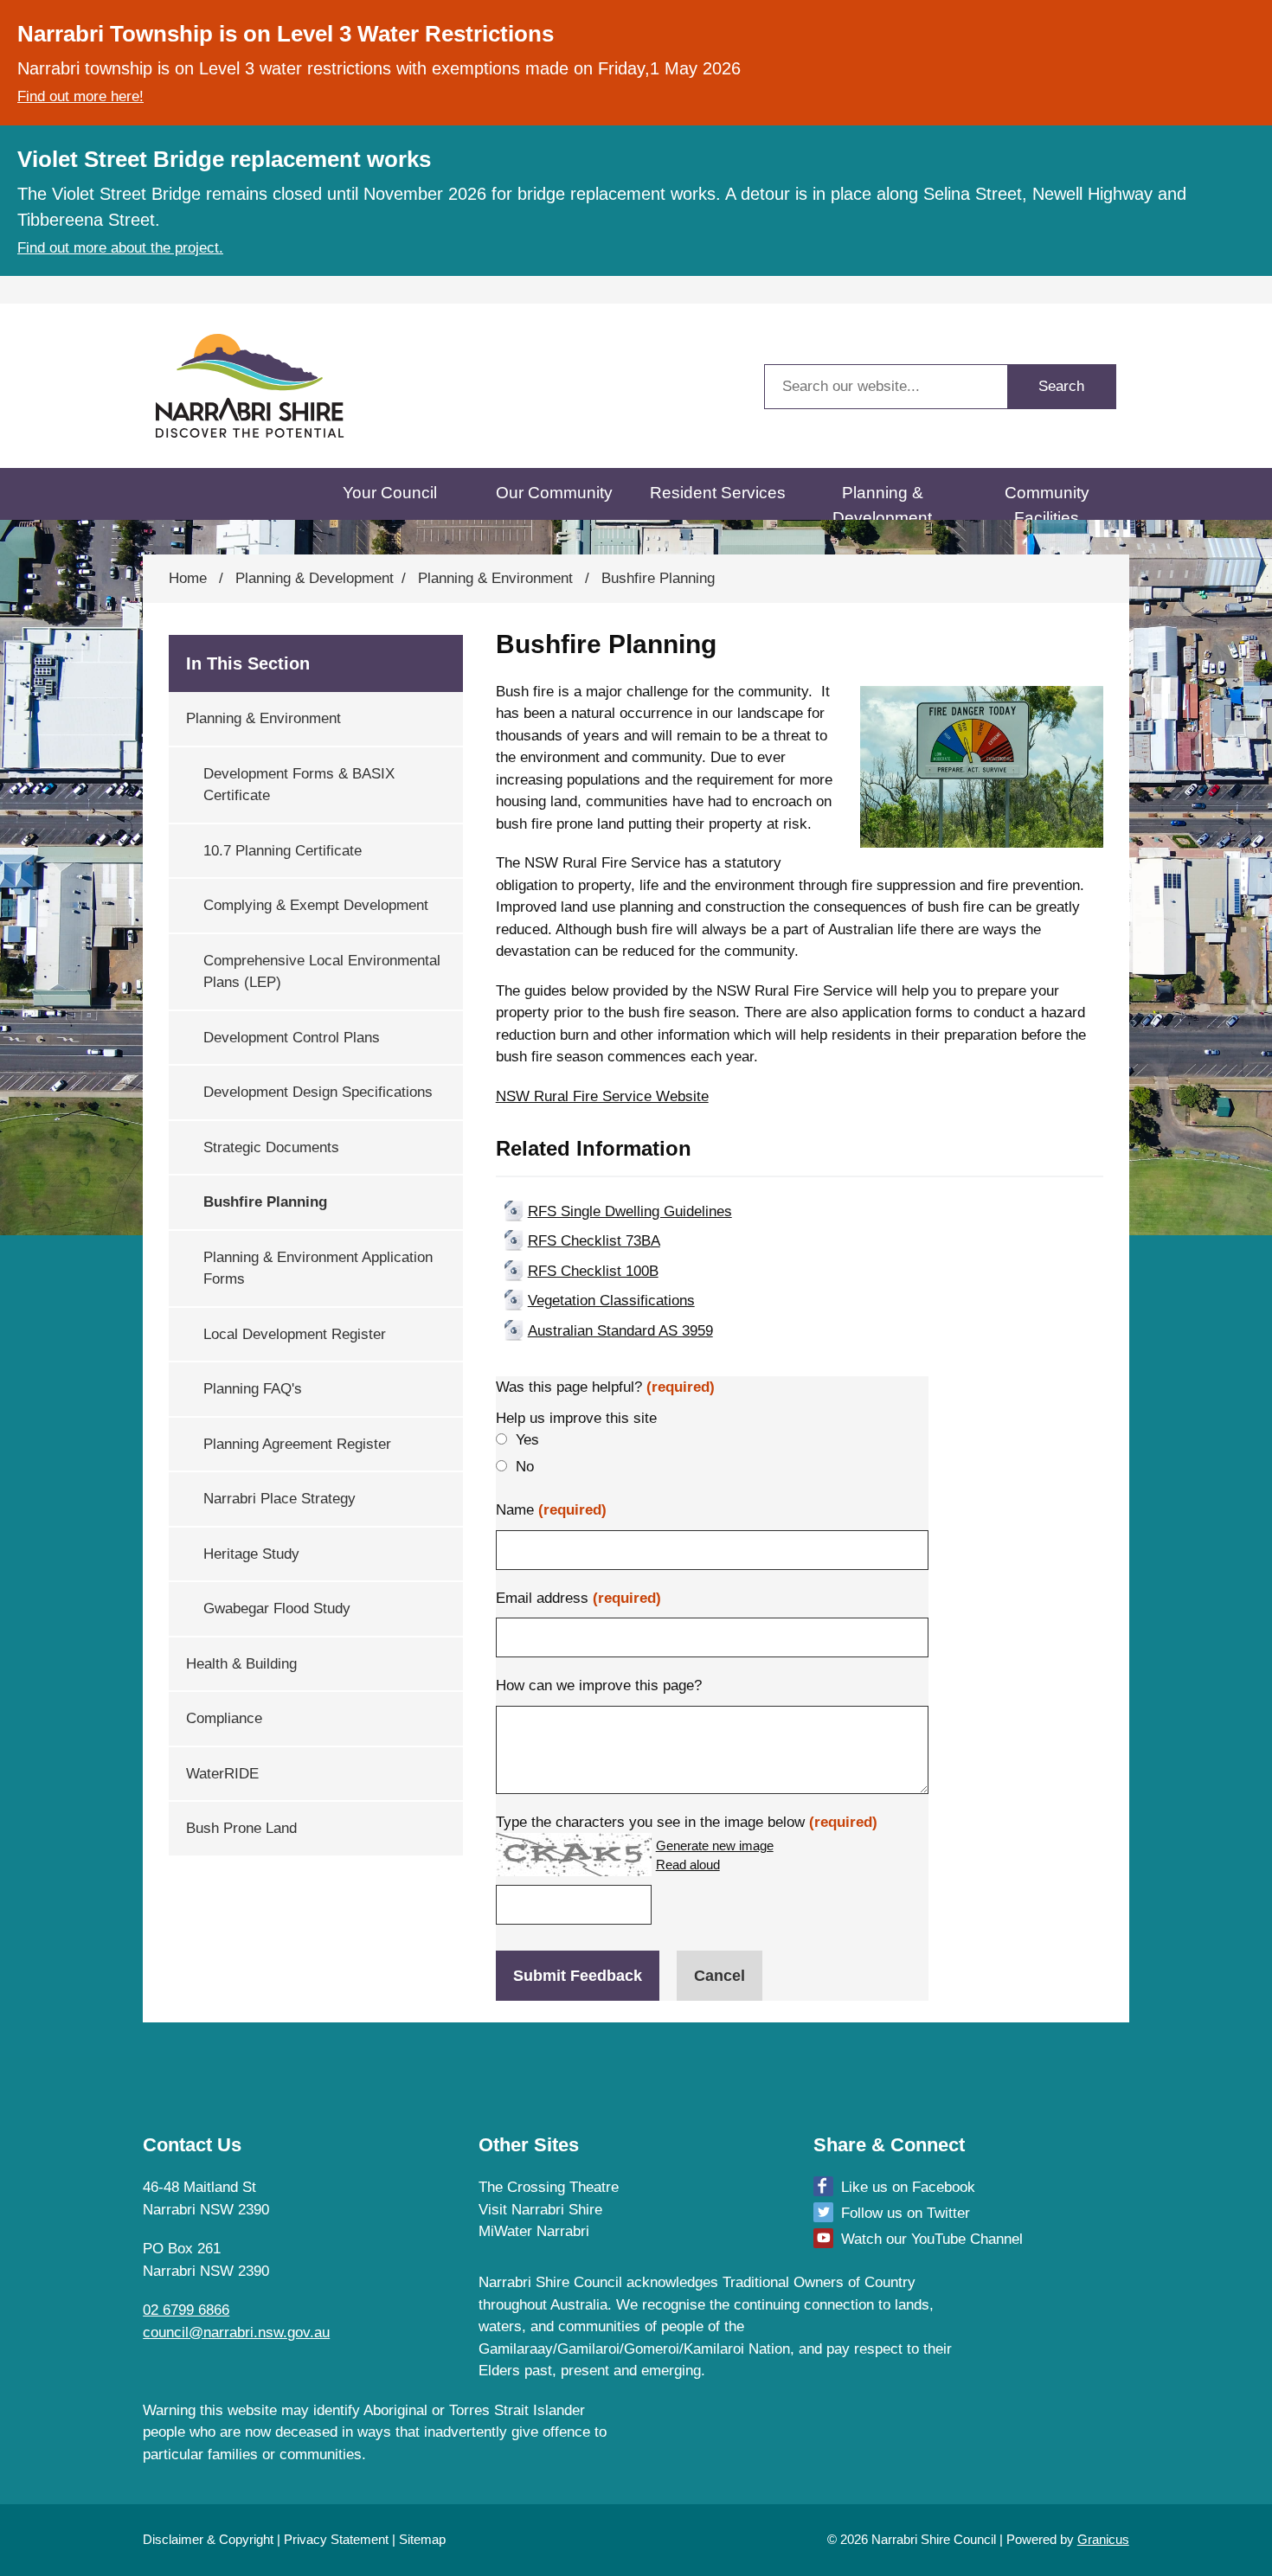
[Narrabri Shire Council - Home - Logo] (250, 386)
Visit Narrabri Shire (540, 2210)
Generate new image (715, 1846)
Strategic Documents (271, 1147)
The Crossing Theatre (549, 2187)
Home (188, 578)
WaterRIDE (222, 1774)
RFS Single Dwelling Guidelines (630, 1211)
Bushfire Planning (265, 1202)
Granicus (1103, 2539)
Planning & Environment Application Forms (318, 1269)
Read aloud (688, 1865)
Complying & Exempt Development (316, 905)
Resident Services (718, 493)
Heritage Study (251, 1554)
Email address (578, 1598)
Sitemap (422, 2539)
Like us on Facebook (908, 2187)
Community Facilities (1047, 502)
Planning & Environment (498, 578)
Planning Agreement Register (297, 1444)
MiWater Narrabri (534, 2231)
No (525, 1467)
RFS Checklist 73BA (594, 1241)
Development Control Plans (292, 1038)
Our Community (554, 493)
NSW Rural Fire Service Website (602, 1096)
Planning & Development (882, 502)
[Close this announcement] (1252, 19)
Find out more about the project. (120, 248)
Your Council (390, 493)
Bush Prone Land (241, 1828)
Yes (527, 1440)
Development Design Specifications (318, 1092)
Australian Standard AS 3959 (620, 1331)
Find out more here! (80, 96)
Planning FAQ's (253, 1389)
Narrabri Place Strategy (279, 1499)
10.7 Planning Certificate (283, 851)
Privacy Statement (336, 2539)
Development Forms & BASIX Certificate (299, 785)
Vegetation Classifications (611, 1301)
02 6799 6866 (186, 2310)
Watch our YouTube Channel (932, 2239)
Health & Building (241, 1664)
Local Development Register (295, 1334)
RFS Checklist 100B (593, 1271)
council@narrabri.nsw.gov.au (236, 2332)
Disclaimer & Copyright (208, 2539)
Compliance (224, 1718)
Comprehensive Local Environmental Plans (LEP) (322, 972)
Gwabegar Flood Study (277, 1608)
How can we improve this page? (599, 1685)
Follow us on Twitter (906, 2213)
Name (551, 1510)
